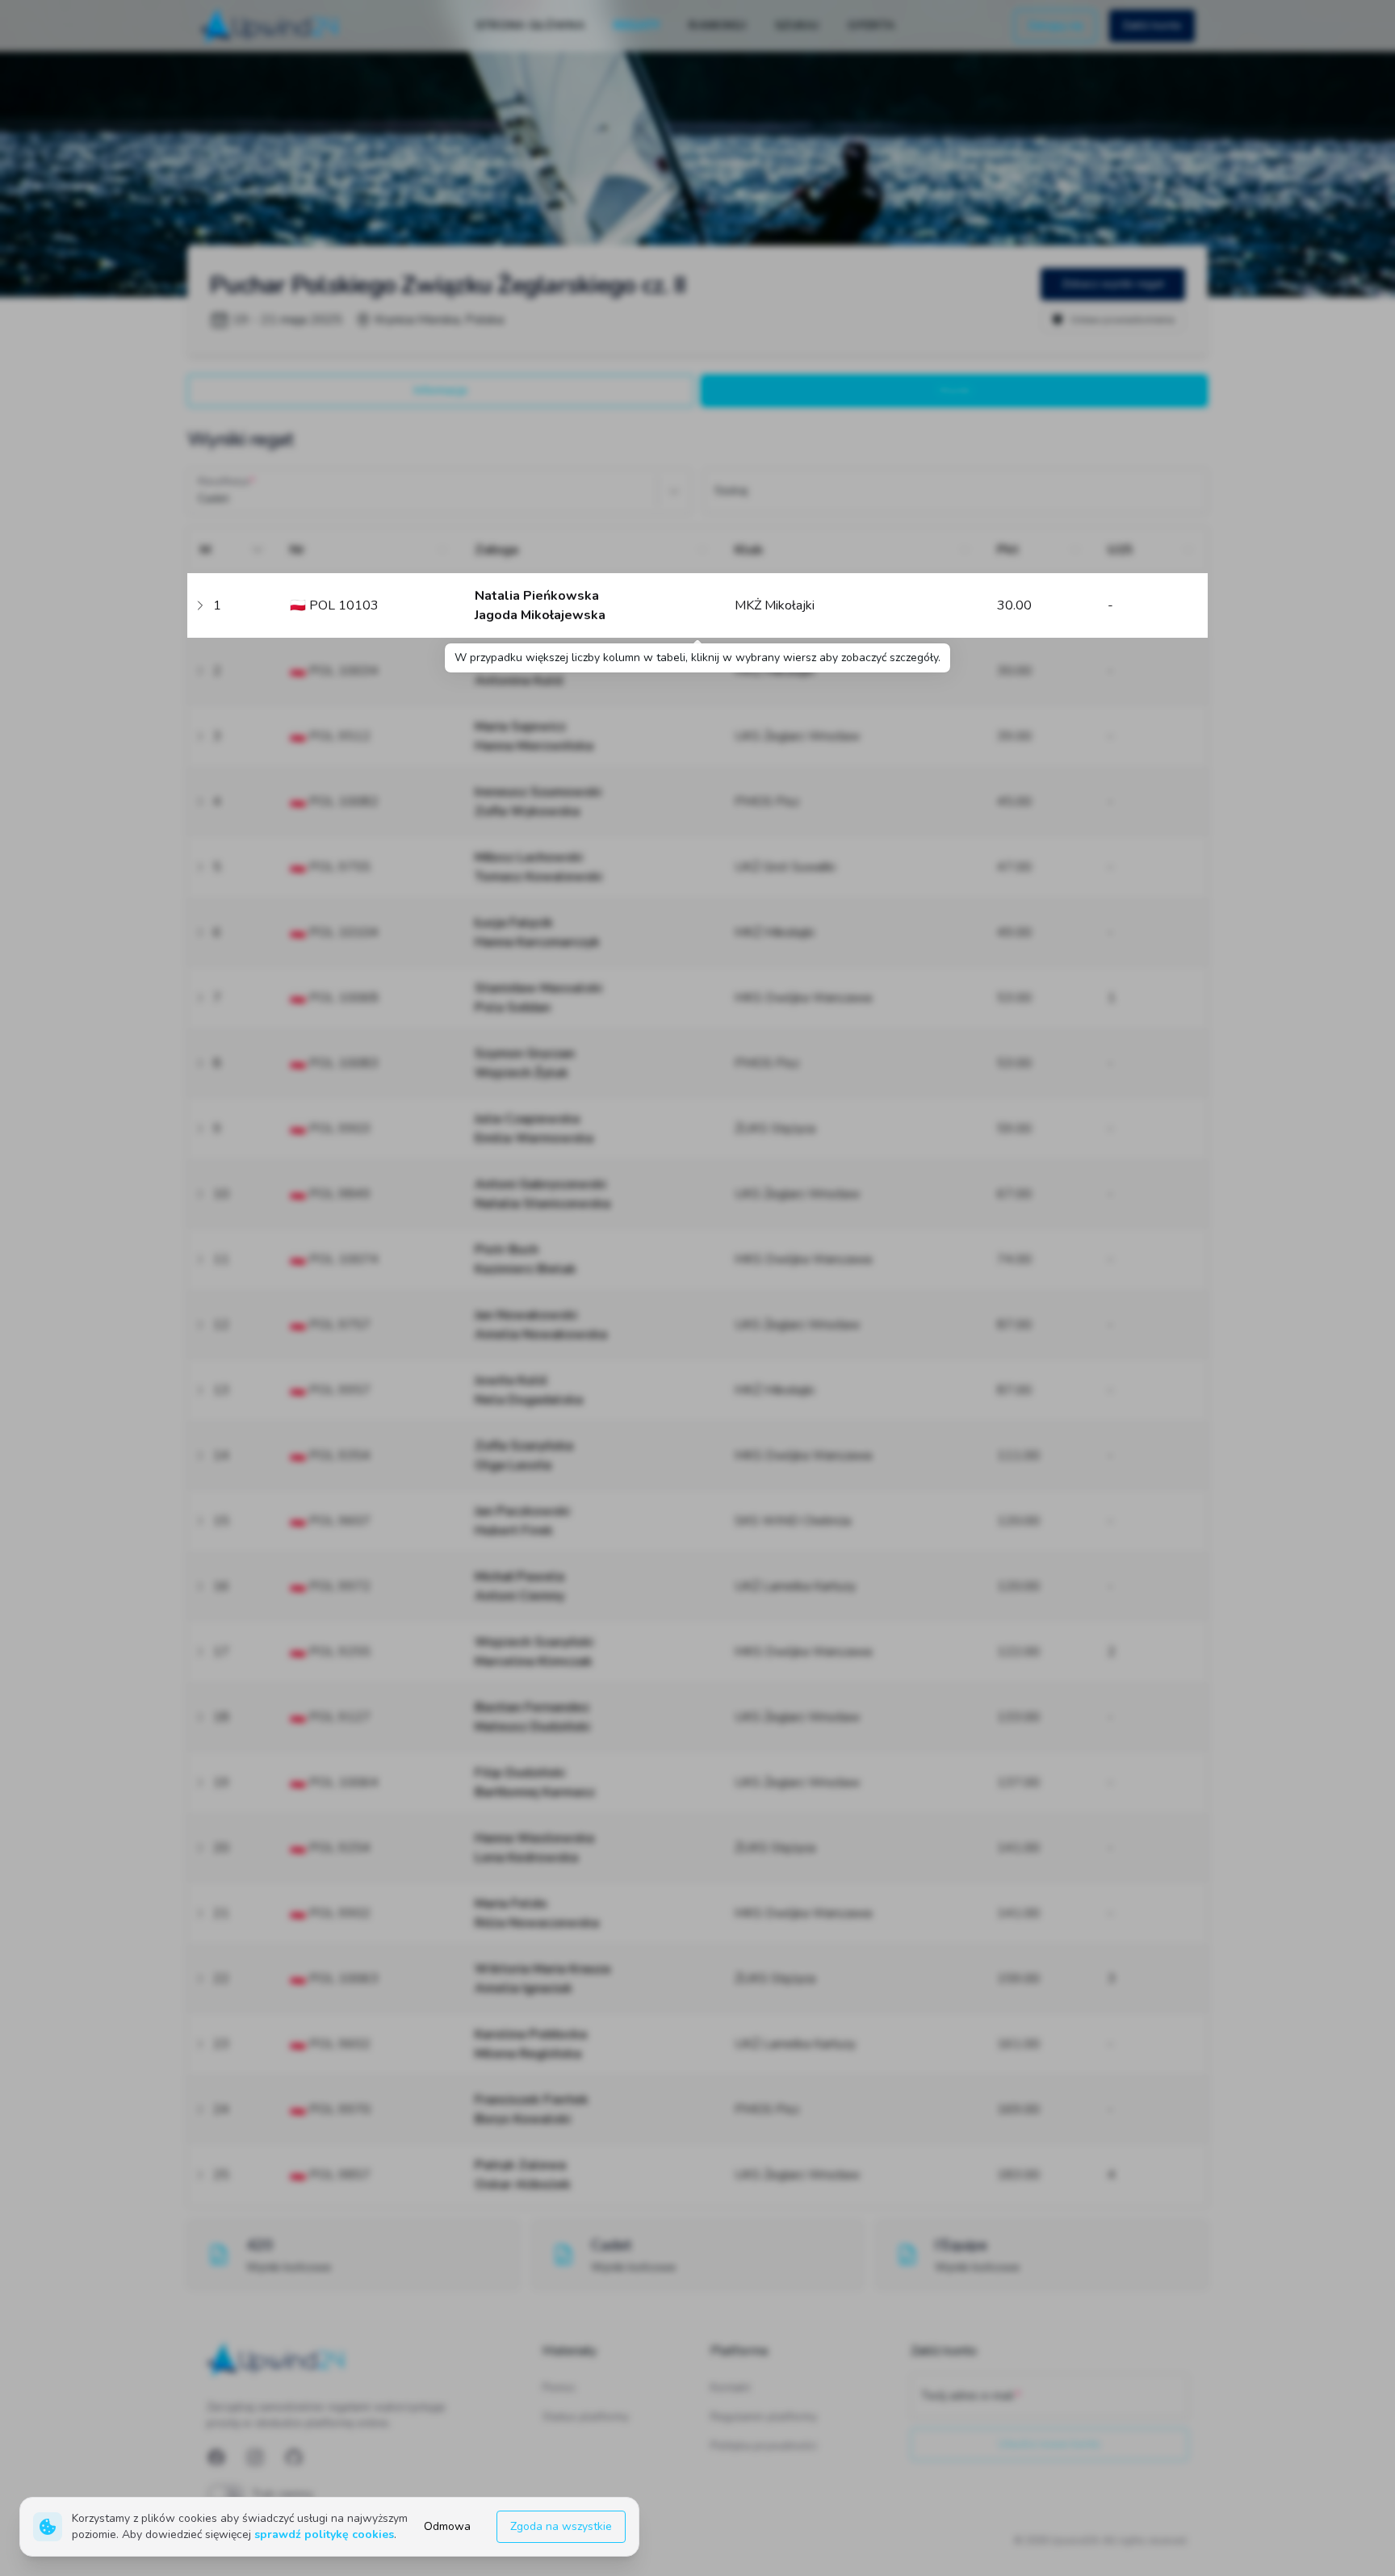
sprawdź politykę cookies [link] (324, 2534)
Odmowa (447, 2526)
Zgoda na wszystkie (561, 2526)
